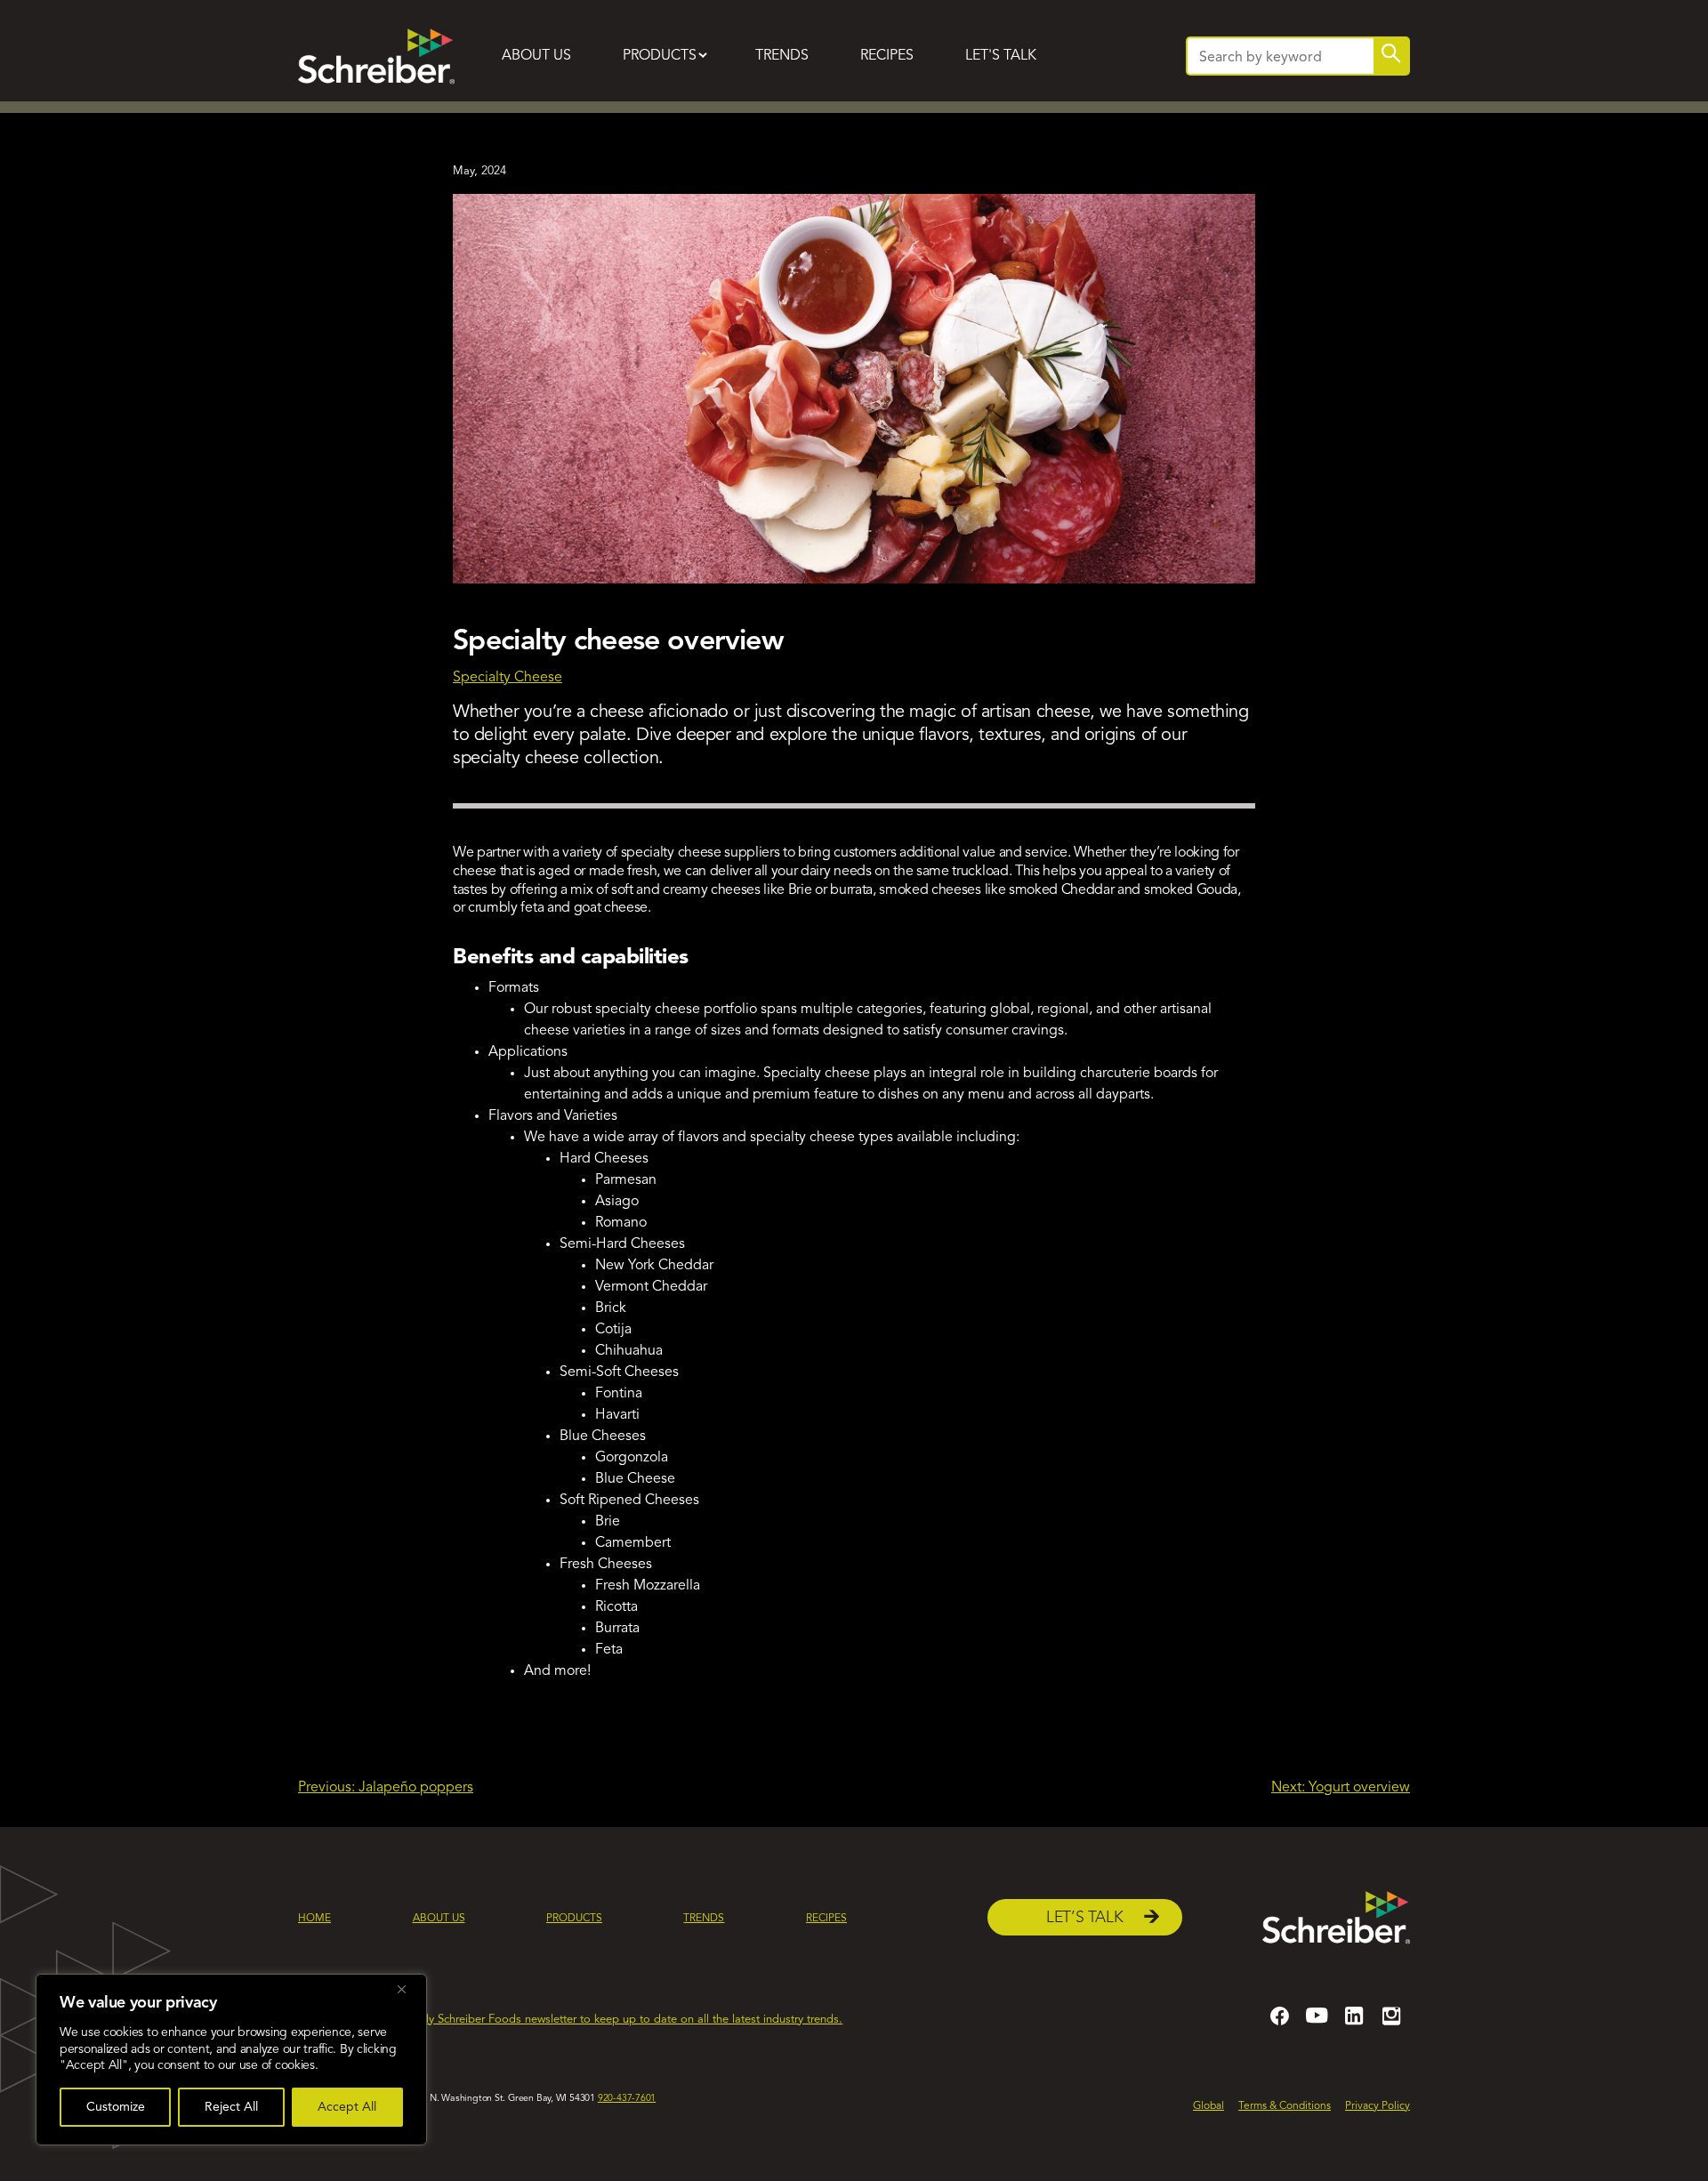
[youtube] (1317, 2024)
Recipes (887, 56)
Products (660, 56)
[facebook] (1279, 2024)
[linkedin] (1354, 2024)
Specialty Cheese (508, 678)
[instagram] (1391, 2024)
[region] (231, 2060)
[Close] (408, 1989)
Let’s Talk (1085, 1918)
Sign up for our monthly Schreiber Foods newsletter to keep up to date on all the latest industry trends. (577, 2020)
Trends (782, 56)
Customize (116, 2107)
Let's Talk (1001, 56)
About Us (536, 56)
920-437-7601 (627, 2099)
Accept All (347, 2107)
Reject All (231, 2107)
